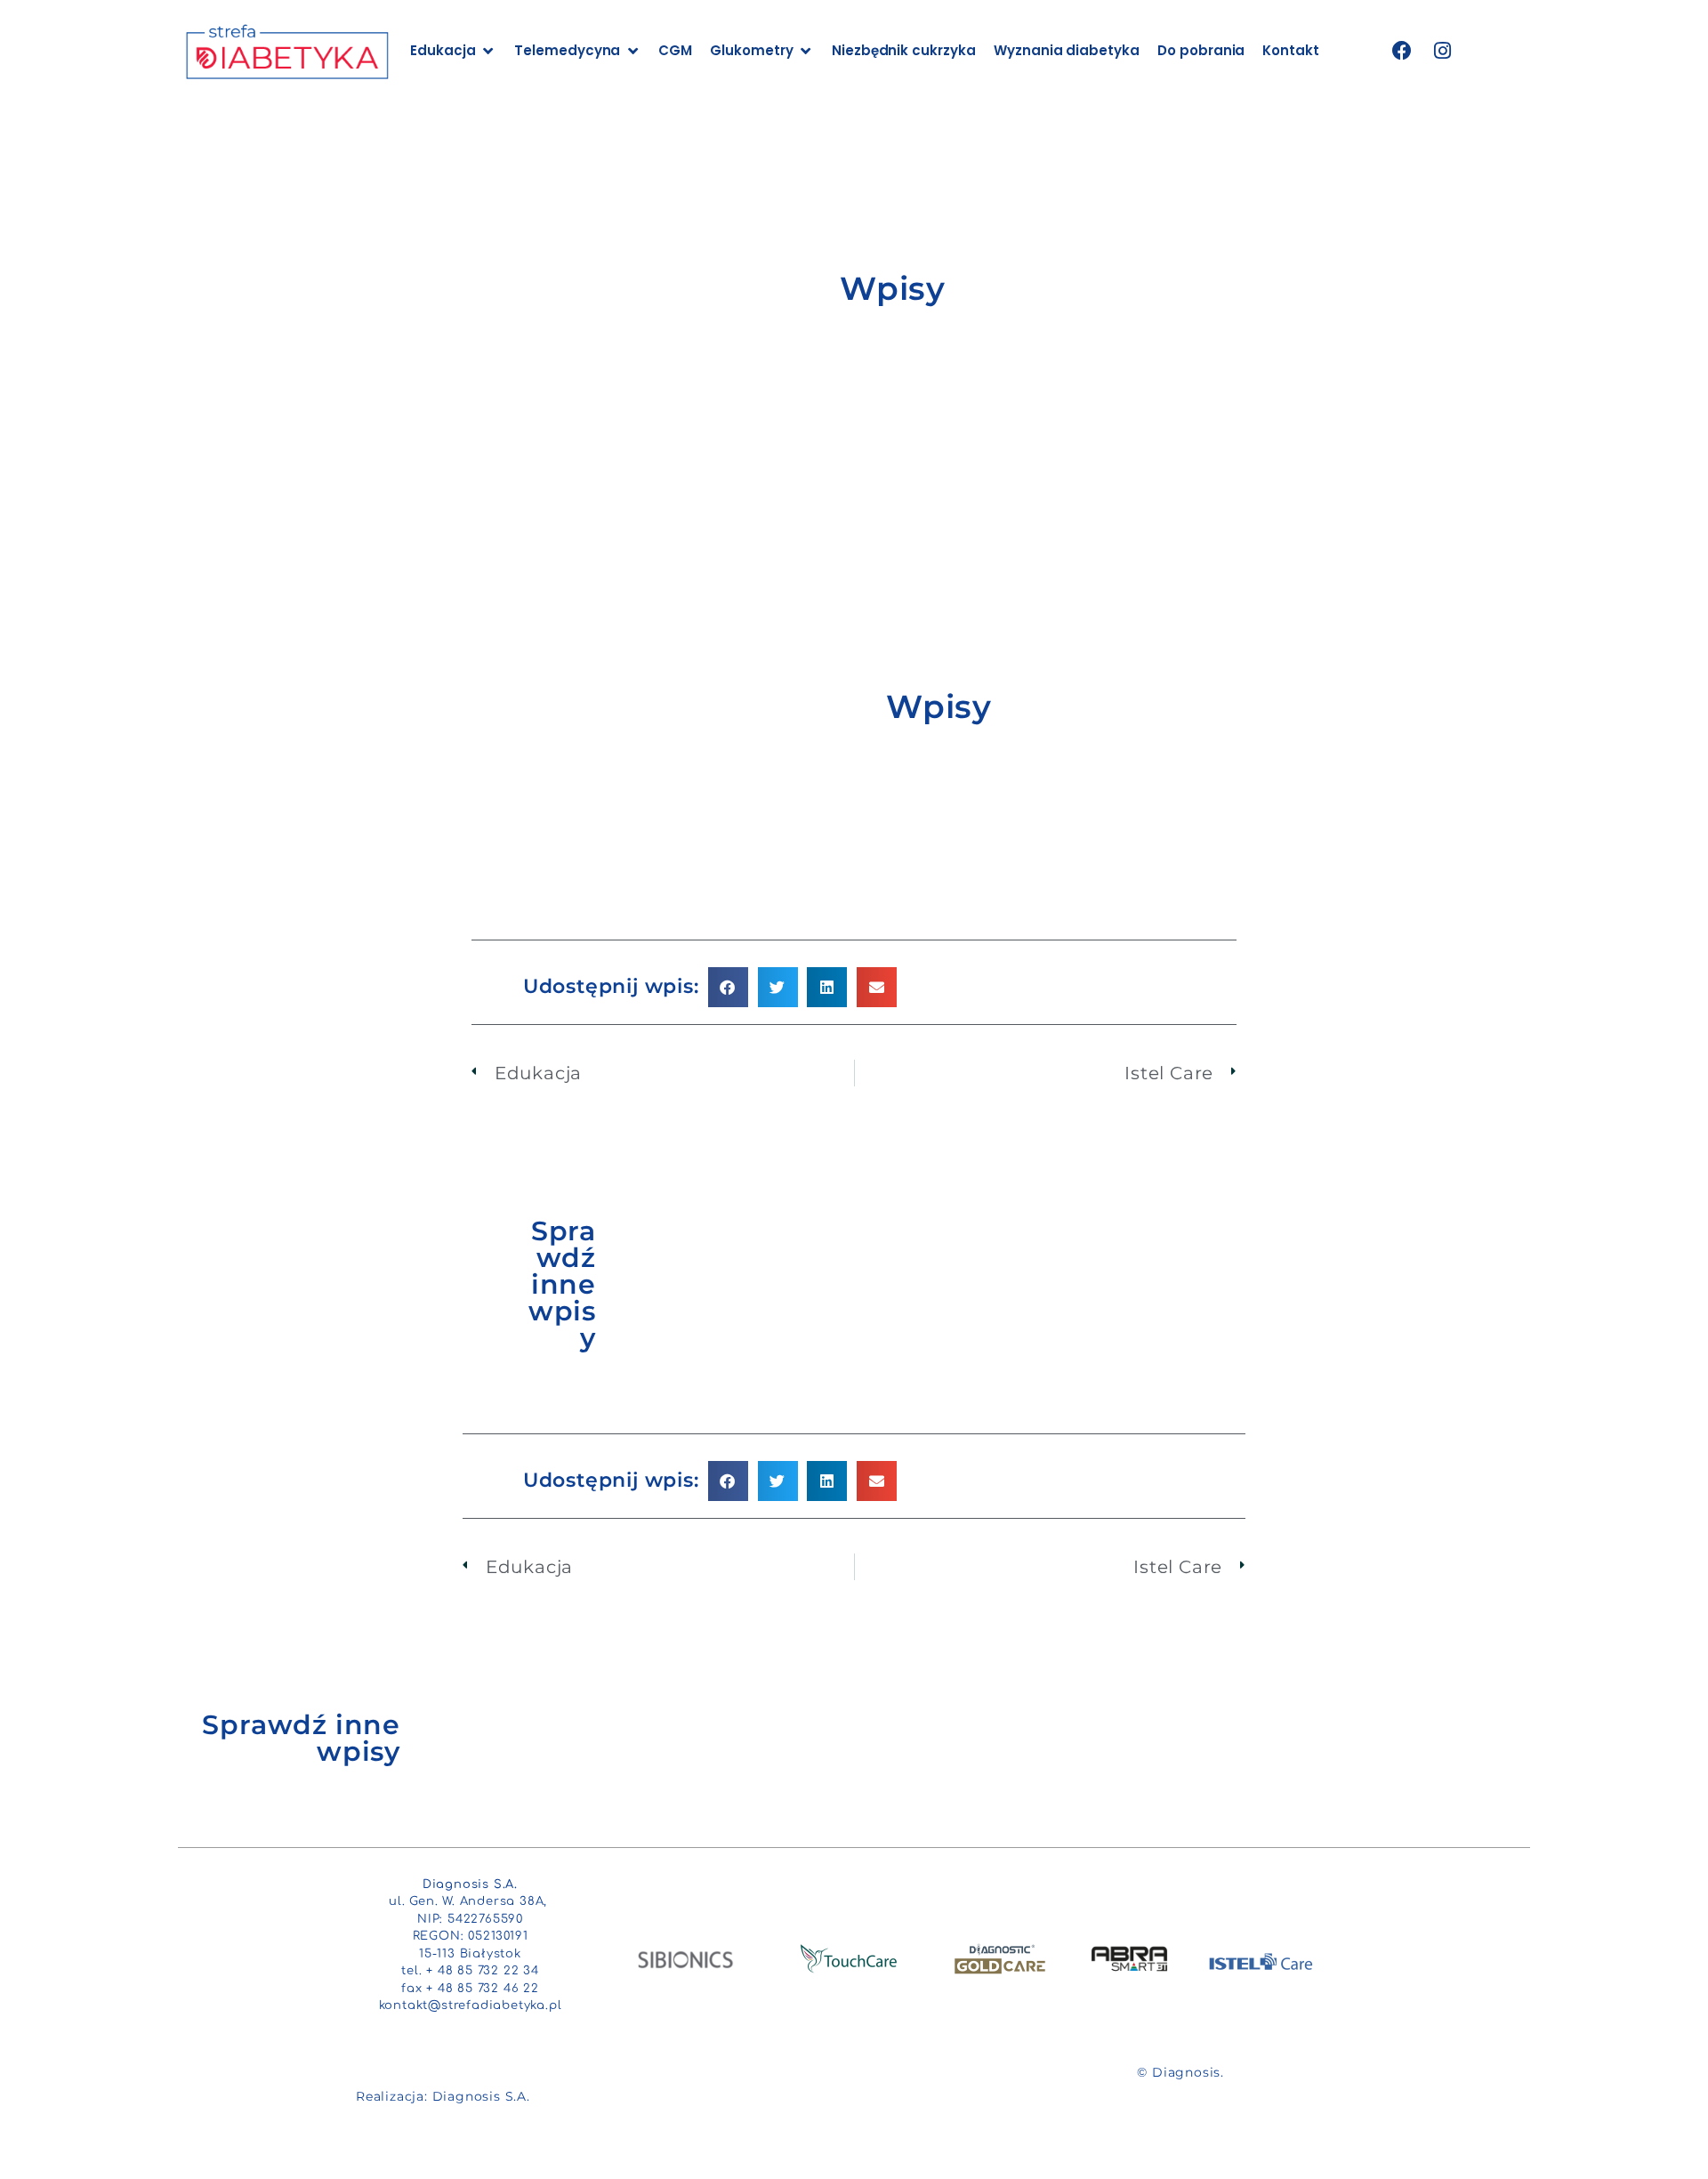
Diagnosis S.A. (481, 2096)
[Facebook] (1403, 51)
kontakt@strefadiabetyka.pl (471, 2005)
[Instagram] (1442, 51)
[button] (728, 987)
